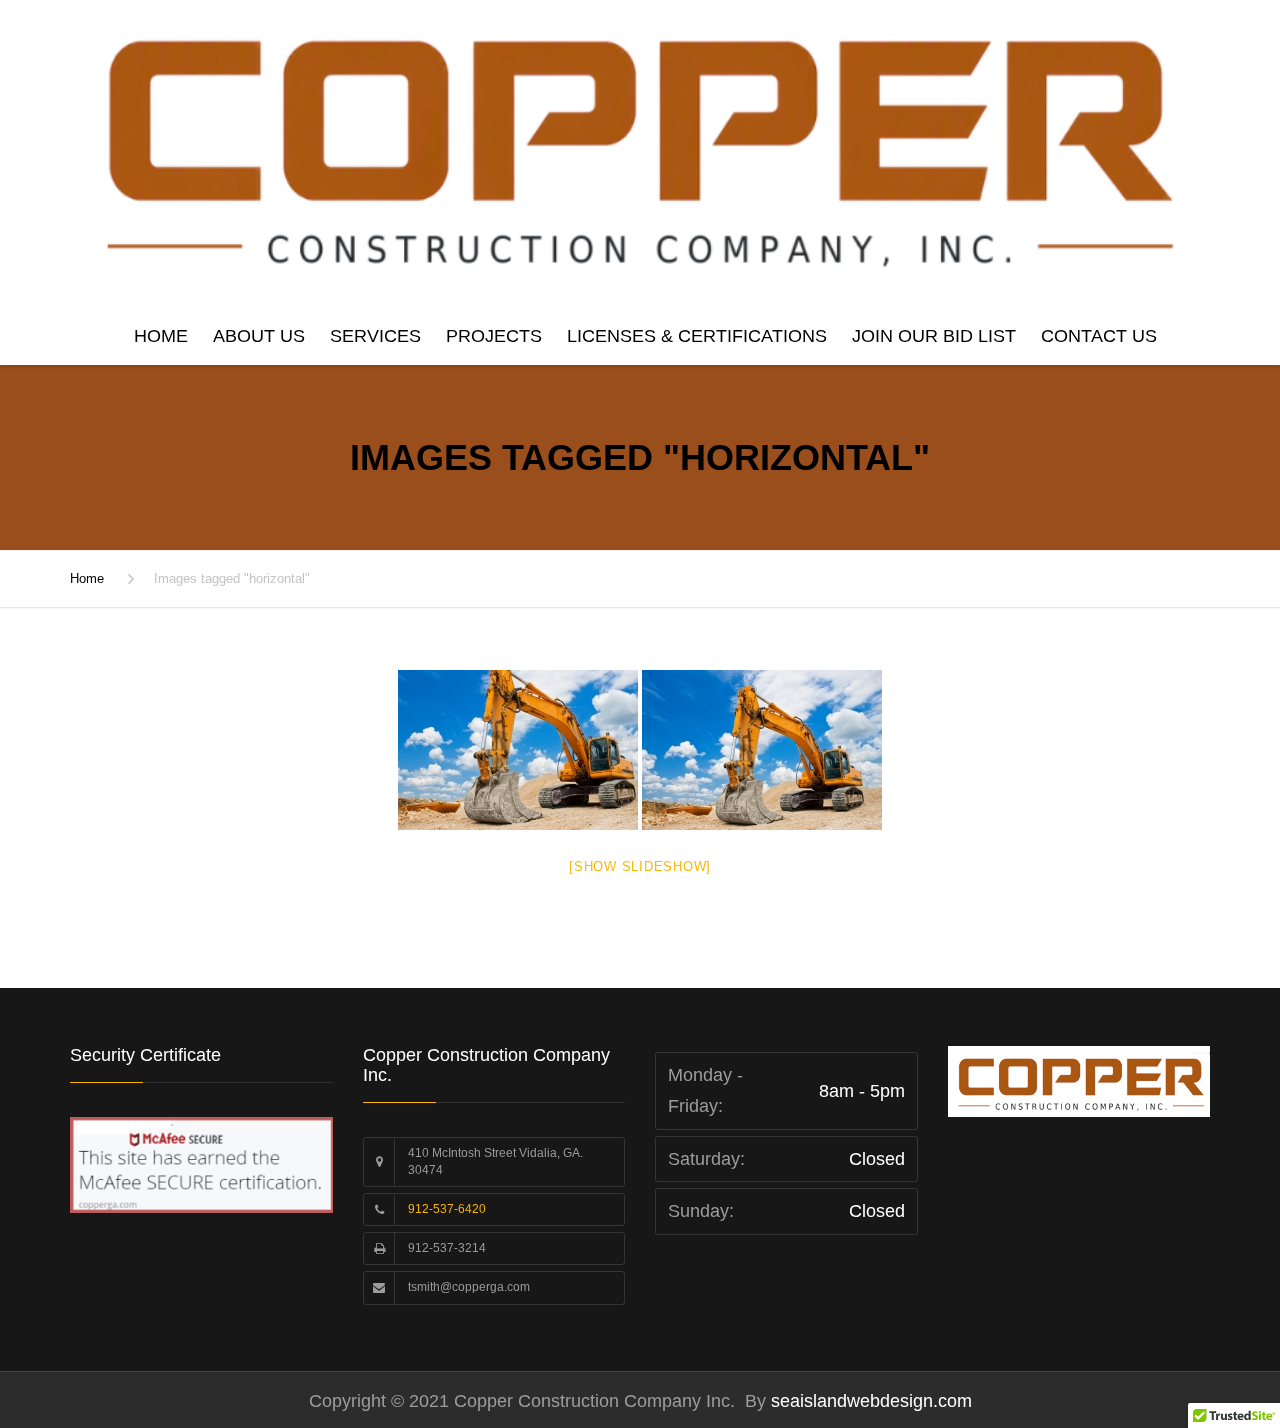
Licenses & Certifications (697, 336)
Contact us (1099, 336)
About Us (259, 336)
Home (161, 336)
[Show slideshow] (640, 866)
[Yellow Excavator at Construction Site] (518, 750)
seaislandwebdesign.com (869, 1401)
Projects (494, 336)
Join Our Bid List (934, 336)
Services (375, 336)
